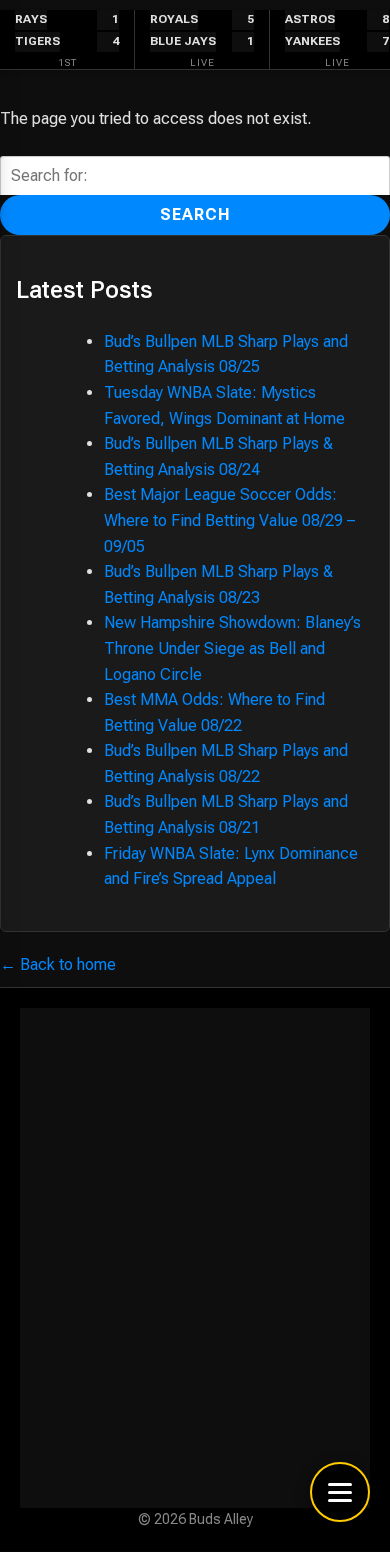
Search (195, 214)
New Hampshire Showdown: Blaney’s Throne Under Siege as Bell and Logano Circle (232, 648)
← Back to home (58, 964)
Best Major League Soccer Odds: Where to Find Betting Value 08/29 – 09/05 (229, 520)
